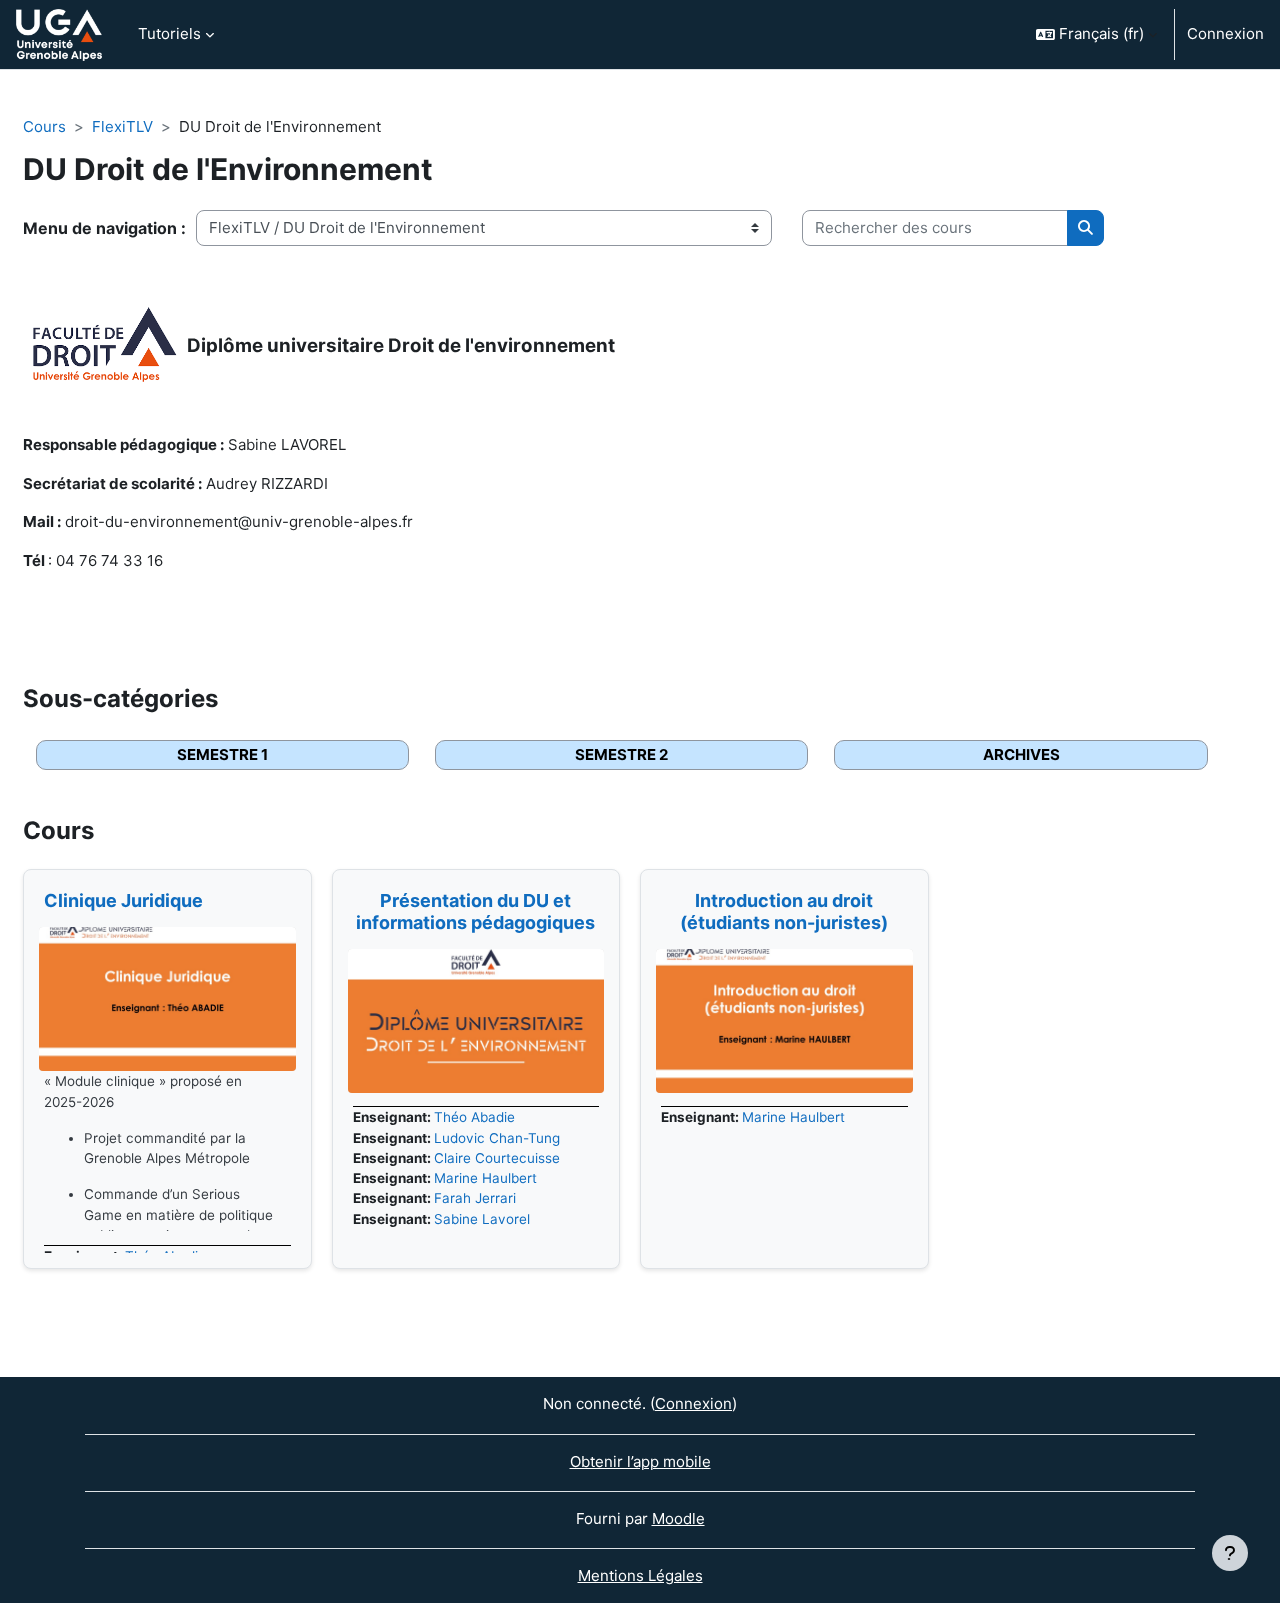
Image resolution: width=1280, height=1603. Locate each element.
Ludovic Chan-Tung (497, 1138)
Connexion (1225, 33)
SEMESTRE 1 (222, 754)
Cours (44, 126)
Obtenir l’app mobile (640, 1461)
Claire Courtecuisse (497, 1158)
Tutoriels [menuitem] (169, 33)
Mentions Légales (640, 1575)
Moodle (678, 1518)
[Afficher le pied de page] (1230, 1553)
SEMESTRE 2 (621, 754)
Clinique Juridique (123, 900)
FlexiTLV (122, 126)
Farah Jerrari (475, 1198)
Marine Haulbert (485, 1178)
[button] (1096, 34)
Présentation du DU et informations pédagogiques (475, 911)
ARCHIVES (1021, 754)
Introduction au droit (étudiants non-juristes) (784, 911)
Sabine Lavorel (482, 1219)
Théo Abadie (474, 1117)
